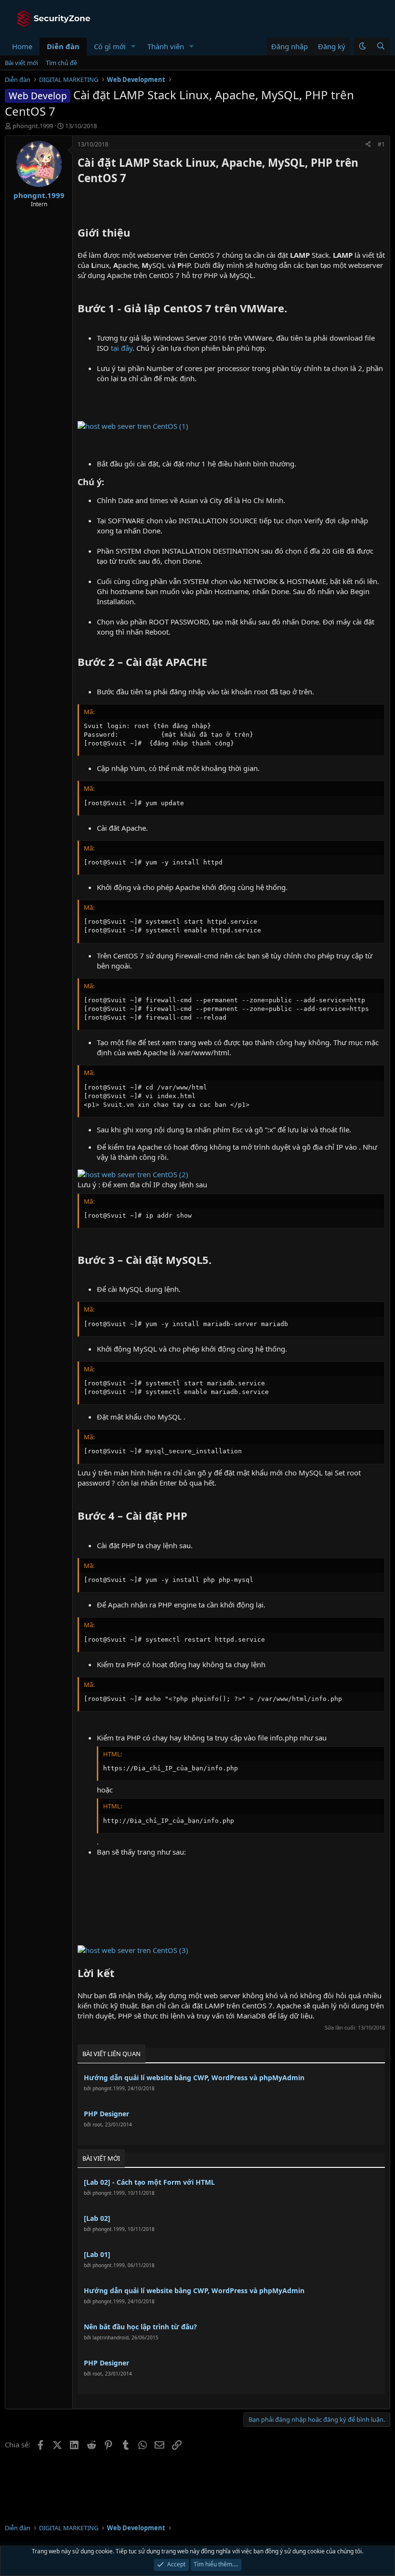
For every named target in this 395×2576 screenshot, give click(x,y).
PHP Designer (106, 2114)
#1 (381, 144)
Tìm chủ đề (61, 63)
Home (22, 46)
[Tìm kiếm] (381, 46)
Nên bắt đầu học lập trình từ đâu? (140, 2327)
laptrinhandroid (111, 2337)
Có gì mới (110, 46)
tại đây (122, 348)
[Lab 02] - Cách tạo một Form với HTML (149, 2182)
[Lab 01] (97, 2254)
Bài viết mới (21, 63)
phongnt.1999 (33, 126)
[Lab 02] (97, 2218)
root (97, 2125)
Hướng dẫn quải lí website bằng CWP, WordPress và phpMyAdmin (194, 2078)
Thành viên (166, 46)
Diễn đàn (63, 46)
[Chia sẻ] (368, 145)
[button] (133, 46)
